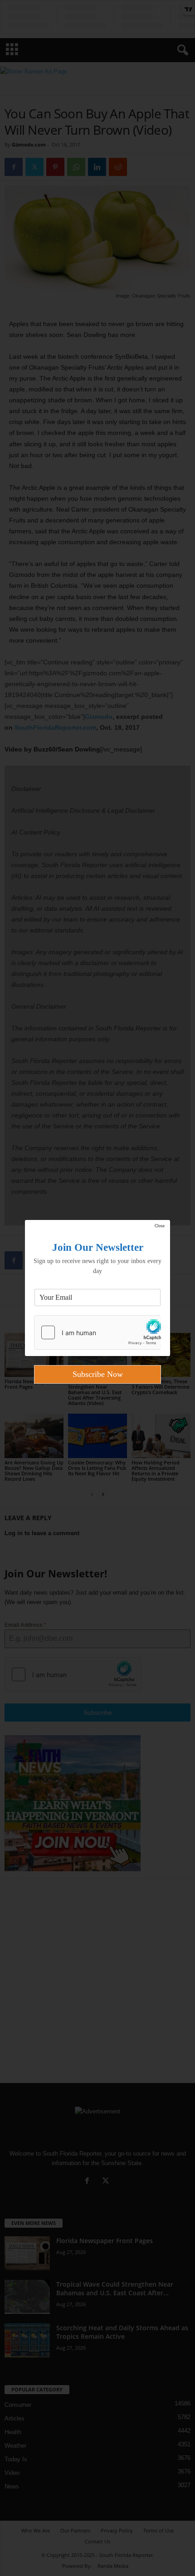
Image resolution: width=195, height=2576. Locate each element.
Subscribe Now (98, 1374)
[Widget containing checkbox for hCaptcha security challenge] (97, 1332)
